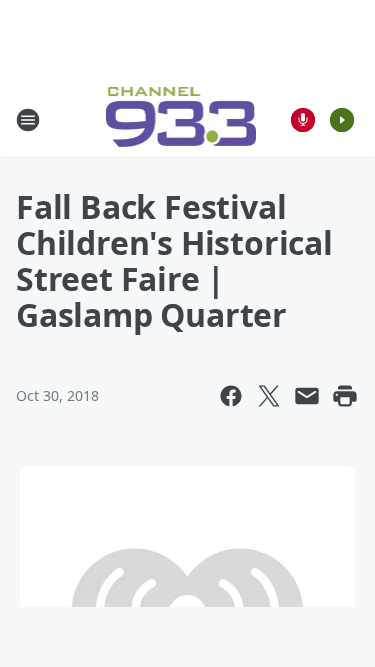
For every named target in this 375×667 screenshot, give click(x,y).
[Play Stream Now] (342, 120)
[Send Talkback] (303, 120)
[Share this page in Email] (307, 396)
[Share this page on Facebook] (231, 396)
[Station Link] (181, 119)
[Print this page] (345, 396)
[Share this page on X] (269, 396)
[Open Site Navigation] (28, 120)
